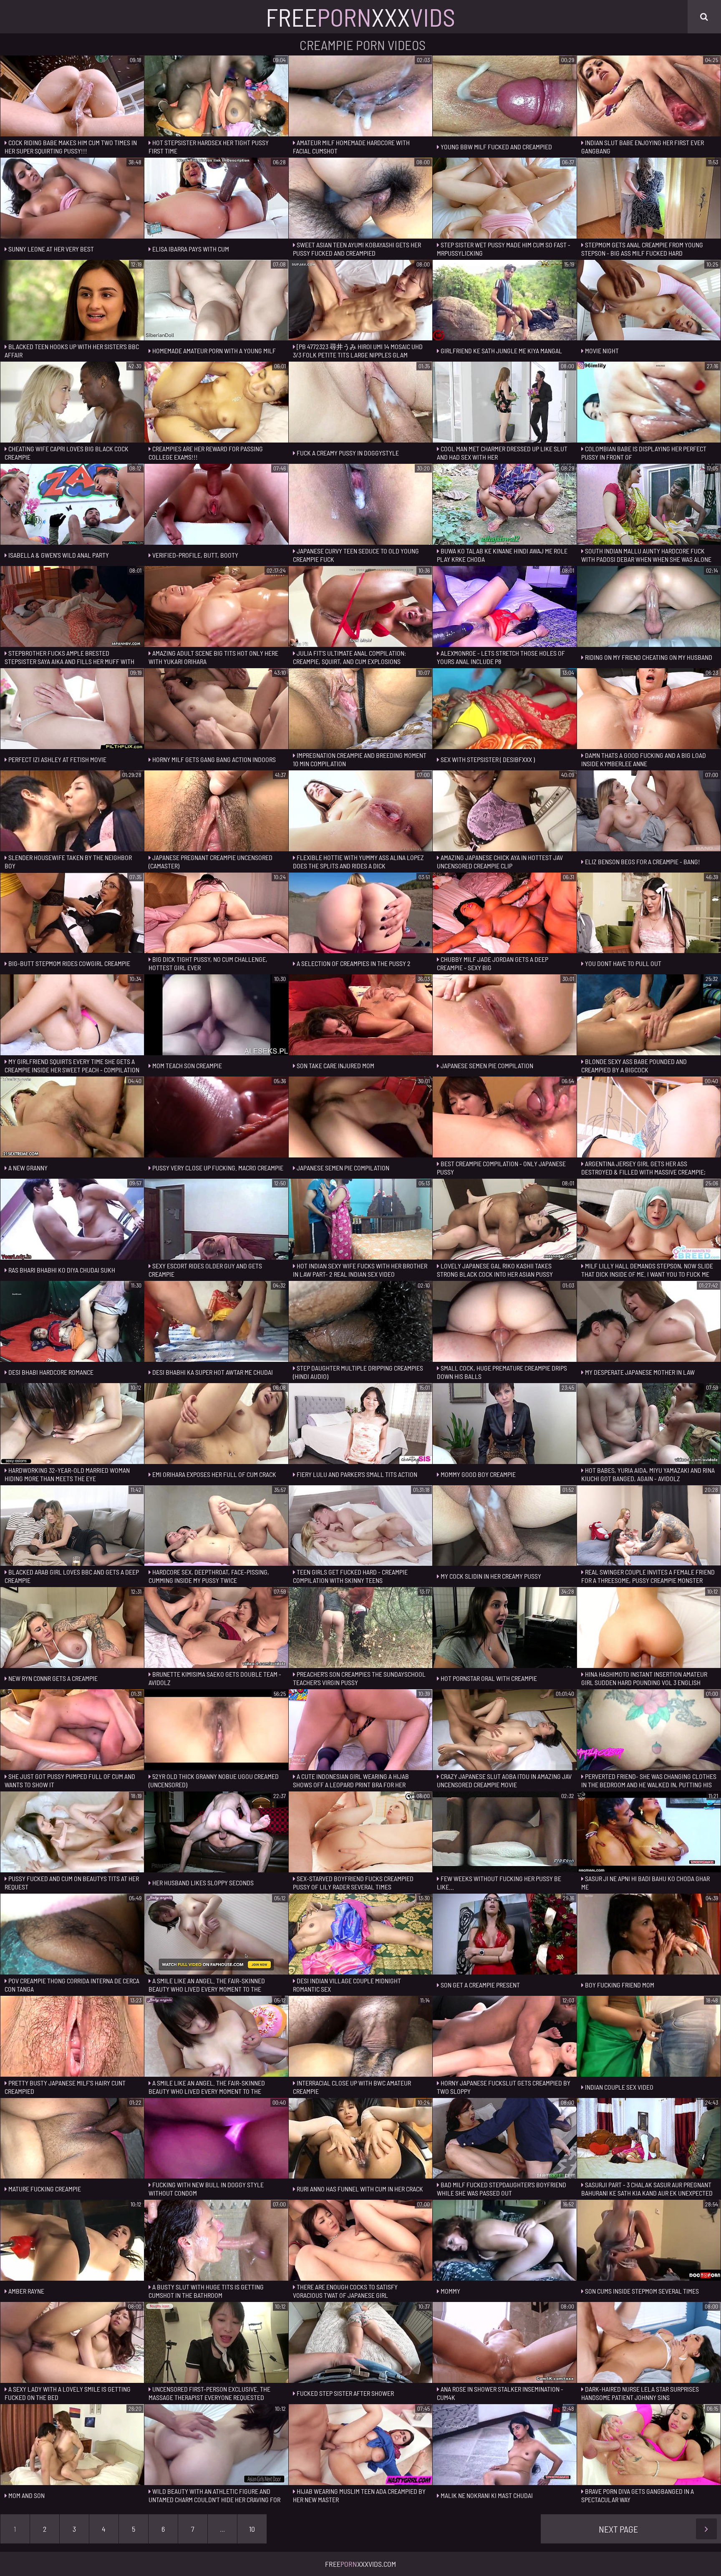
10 (252, 2529)
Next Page (618, 2529)
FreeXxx (360, 17)
